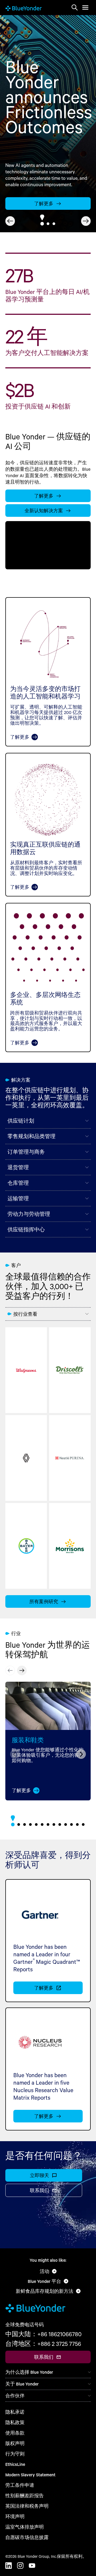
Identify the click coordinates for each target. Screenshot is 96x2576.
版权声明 (15, 2443)
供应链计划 (21, 1121)
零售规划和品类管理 (31, 1136)
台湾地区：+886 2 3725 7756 (43, 2344)
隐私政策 (15, 2422)
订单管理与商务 (26, 1152)
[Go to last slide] (10, 221)
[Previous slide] (10, 1670)
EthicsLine (15, 2464)
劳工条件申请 (20, 2485)
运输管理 (18, 1198)
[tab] (42, 224)
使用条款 (15, 2433)
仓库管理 (18, 1183)
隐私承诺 (15, 2412)
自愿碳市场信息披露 (27, 2537)
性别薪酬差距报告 (25, 2495)
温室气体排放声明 (25, 2527)
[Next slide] (86, 221)
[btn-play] (48, 545)
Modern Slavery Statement (30, 2475)
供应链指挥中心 (26, 1229)
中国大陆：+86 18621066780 (43, 2334)
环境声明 (15, 2516)
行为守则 (15, 2454)
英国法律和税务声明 (27, 2506)
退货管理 (18, 1167)
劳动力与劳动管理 (29, 1214)
